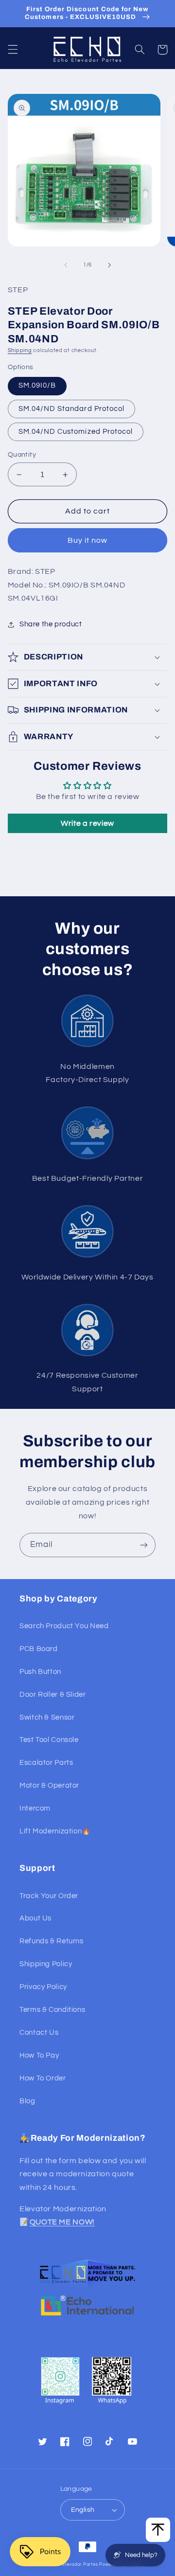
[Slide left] (66, 265)
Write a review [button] (87, 823)
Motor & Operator (49, 1785)
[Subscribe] (144, 1545)
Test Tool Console (49, 1740)
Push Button (40, 1672)
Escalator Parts (46, 1763)
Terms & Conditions (52, 2010)
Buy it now (88, 540)
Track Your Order (49, 1896)
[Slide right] (109, 265)
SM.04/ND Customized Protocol (76, 432)
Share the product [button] (51, 624)
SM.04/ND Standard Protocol (71, 409)
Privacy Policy (43, 1987)
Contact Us (39, 2033)
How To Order (43, 2078)
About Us (35, 1918)
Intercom (35, 1808)
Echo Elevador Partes (74, 2565)
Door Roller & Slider (53, 1695)
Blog (27, 2101)
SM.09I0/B (37, 385)
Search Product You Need (64, 1626)
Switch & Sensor (47, 1717)
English (83, 2510)
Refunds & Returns (52, 1941)
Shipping (20, 350)
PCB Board (39, 1649)
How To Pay (39, 2055)
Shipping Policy (46, 1964)
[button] (13, 50)
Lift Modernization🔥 (55, 1831)
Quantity (22, 455)
